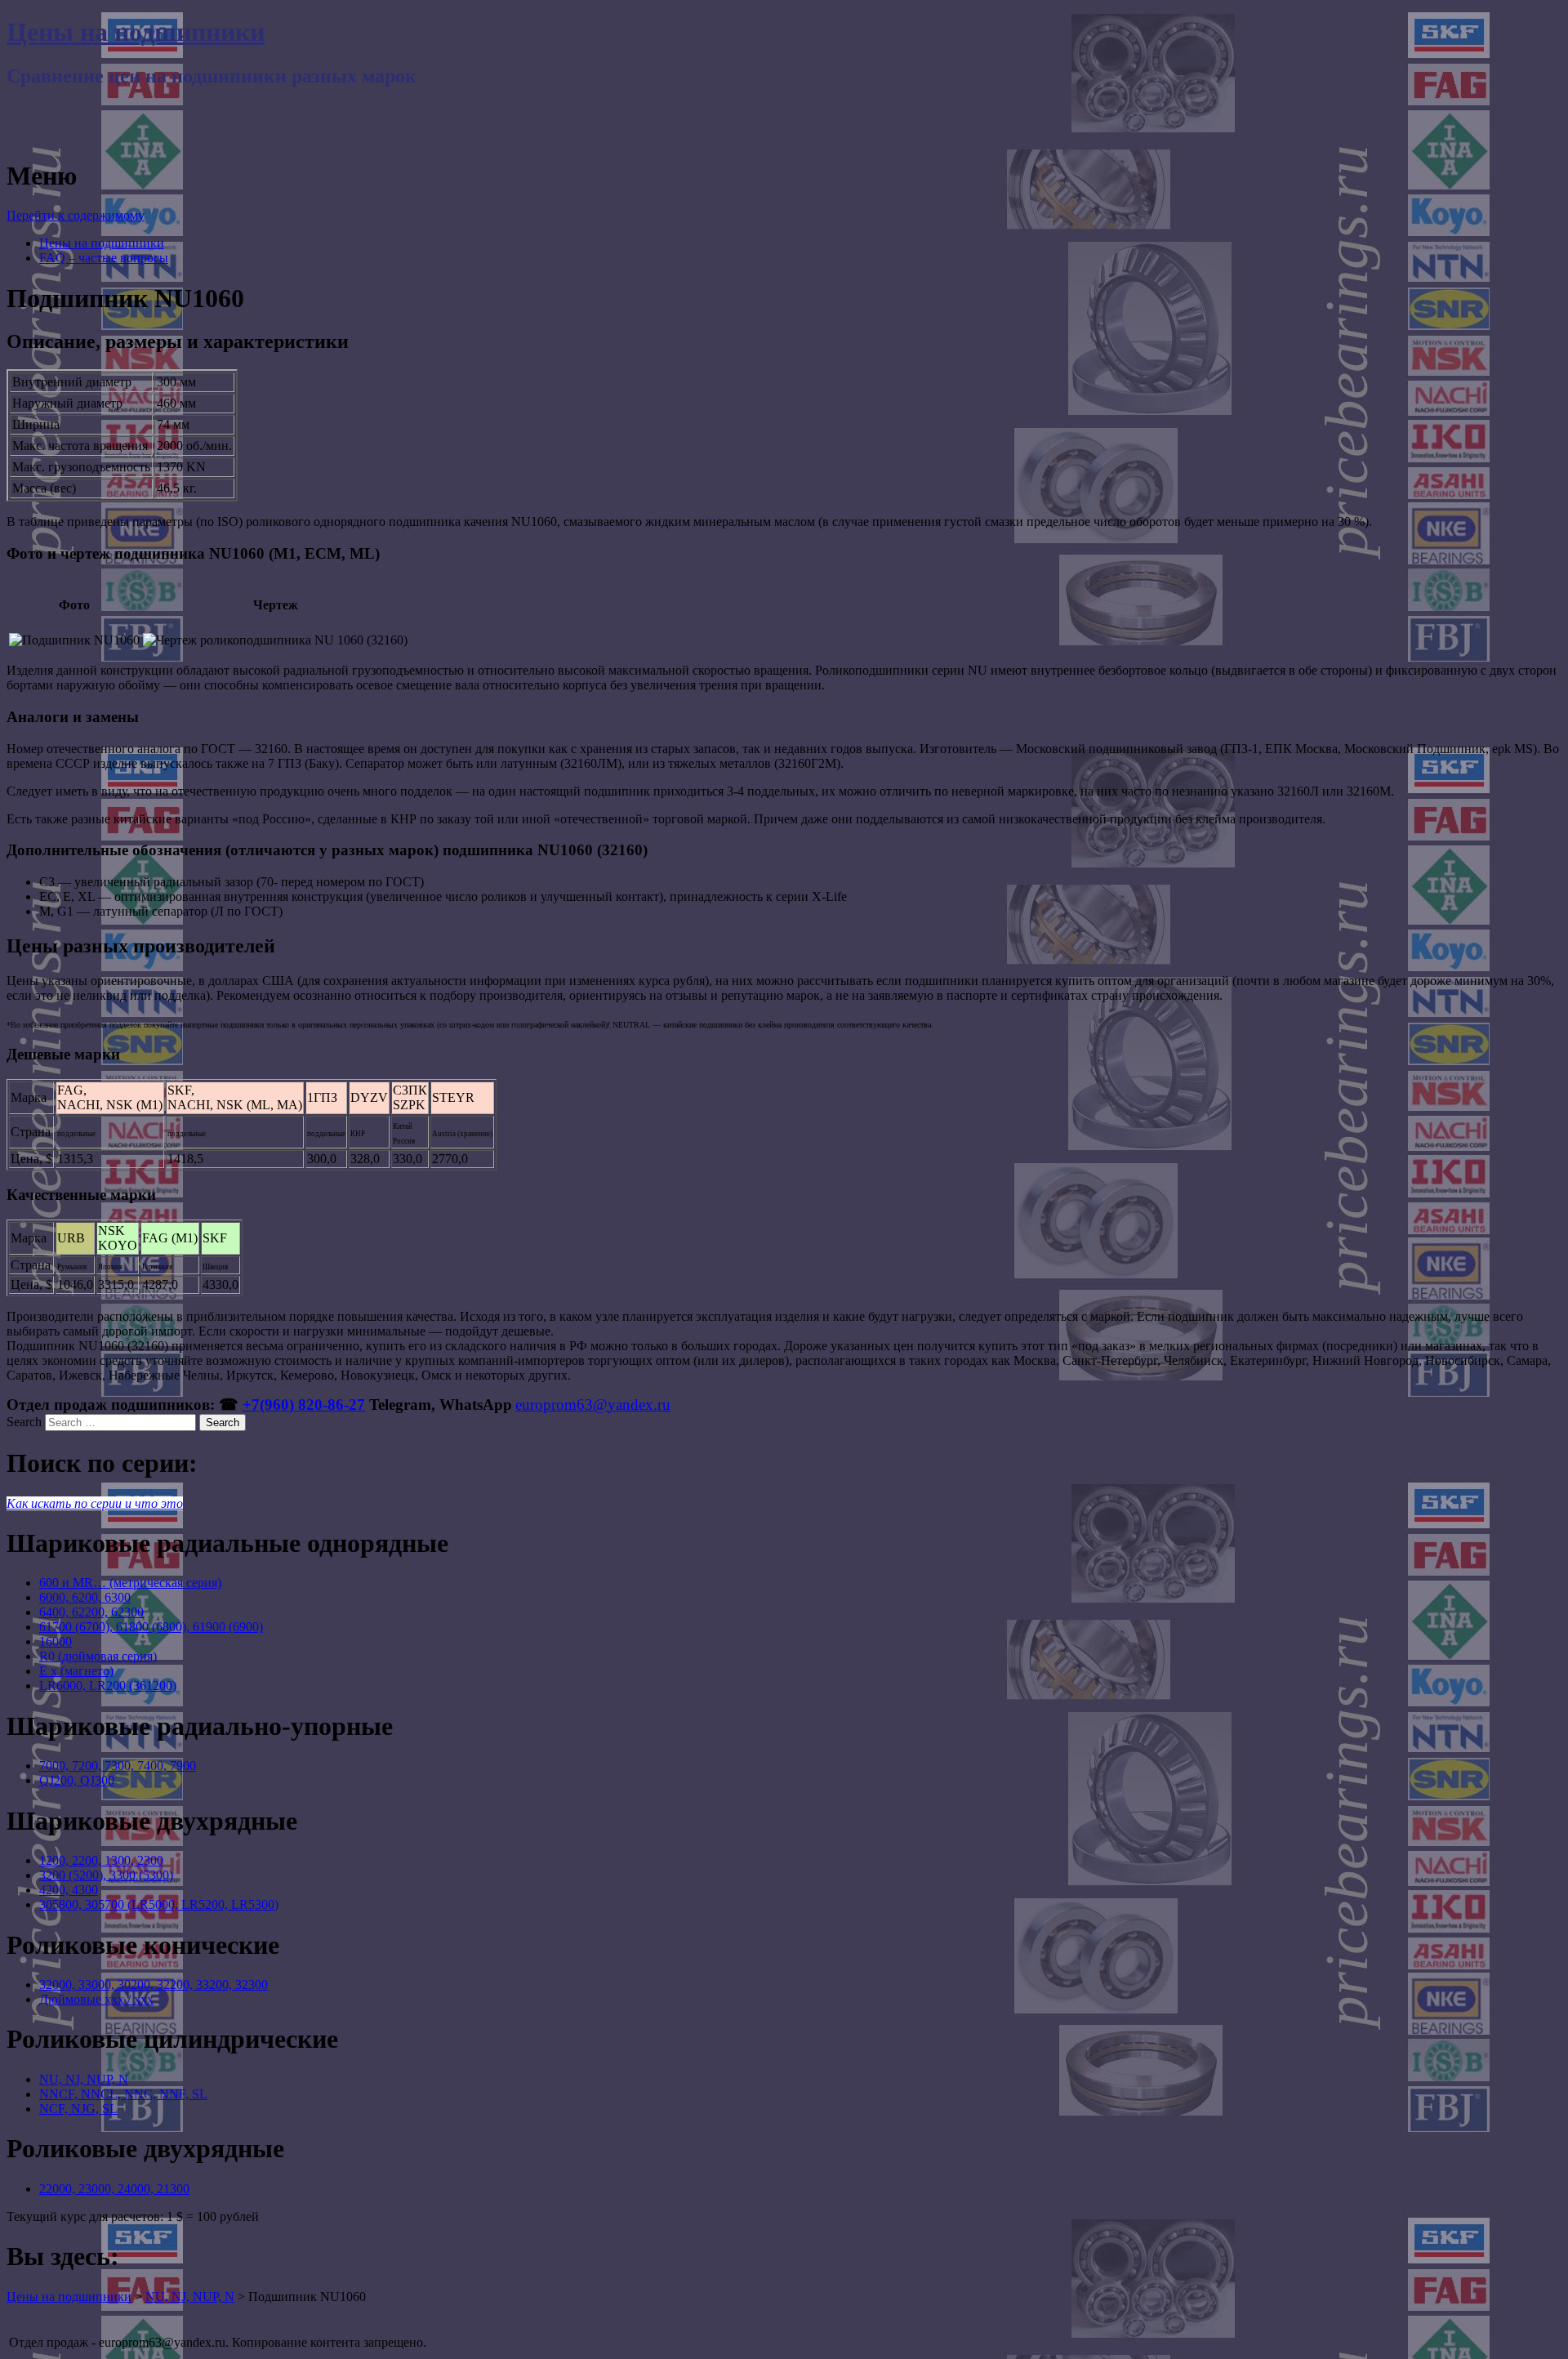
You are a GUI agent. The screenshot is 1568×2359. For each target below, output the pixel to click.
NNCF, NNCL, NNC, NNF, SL (123, 2094)
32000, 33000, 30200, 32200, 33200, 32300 (154, 1984)
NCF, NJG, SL (78, 2109)
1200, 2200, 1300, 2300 (101, 1860)
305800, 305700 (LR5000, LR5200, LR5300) (159, 1904)
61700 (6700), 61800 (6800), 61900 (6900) (151, 1627)
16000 (56, 1641)
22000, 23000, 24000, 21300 (114, 2189)
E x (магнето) (76, 1671)
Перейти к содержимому (76, 215)
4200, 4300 (69, 1890)
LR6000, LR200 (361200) (108, 1686)
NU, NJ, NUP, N (84, 2079)
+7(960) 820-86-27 (304, 1405)
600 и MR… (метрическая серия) (130, 1583)
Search (24, 1422)
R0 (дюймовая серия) (98, 1656)
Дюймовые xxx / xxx (96, 1999)
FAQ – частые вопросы (104, 258)
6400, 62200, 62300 (91, 1612)
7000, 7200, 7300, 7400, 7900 (118, 1766)
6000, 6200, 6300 (85, 1597)
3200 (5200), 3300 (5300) (106, 1875)
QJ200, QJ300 (77, 1780)
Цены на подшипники (136, 32)
